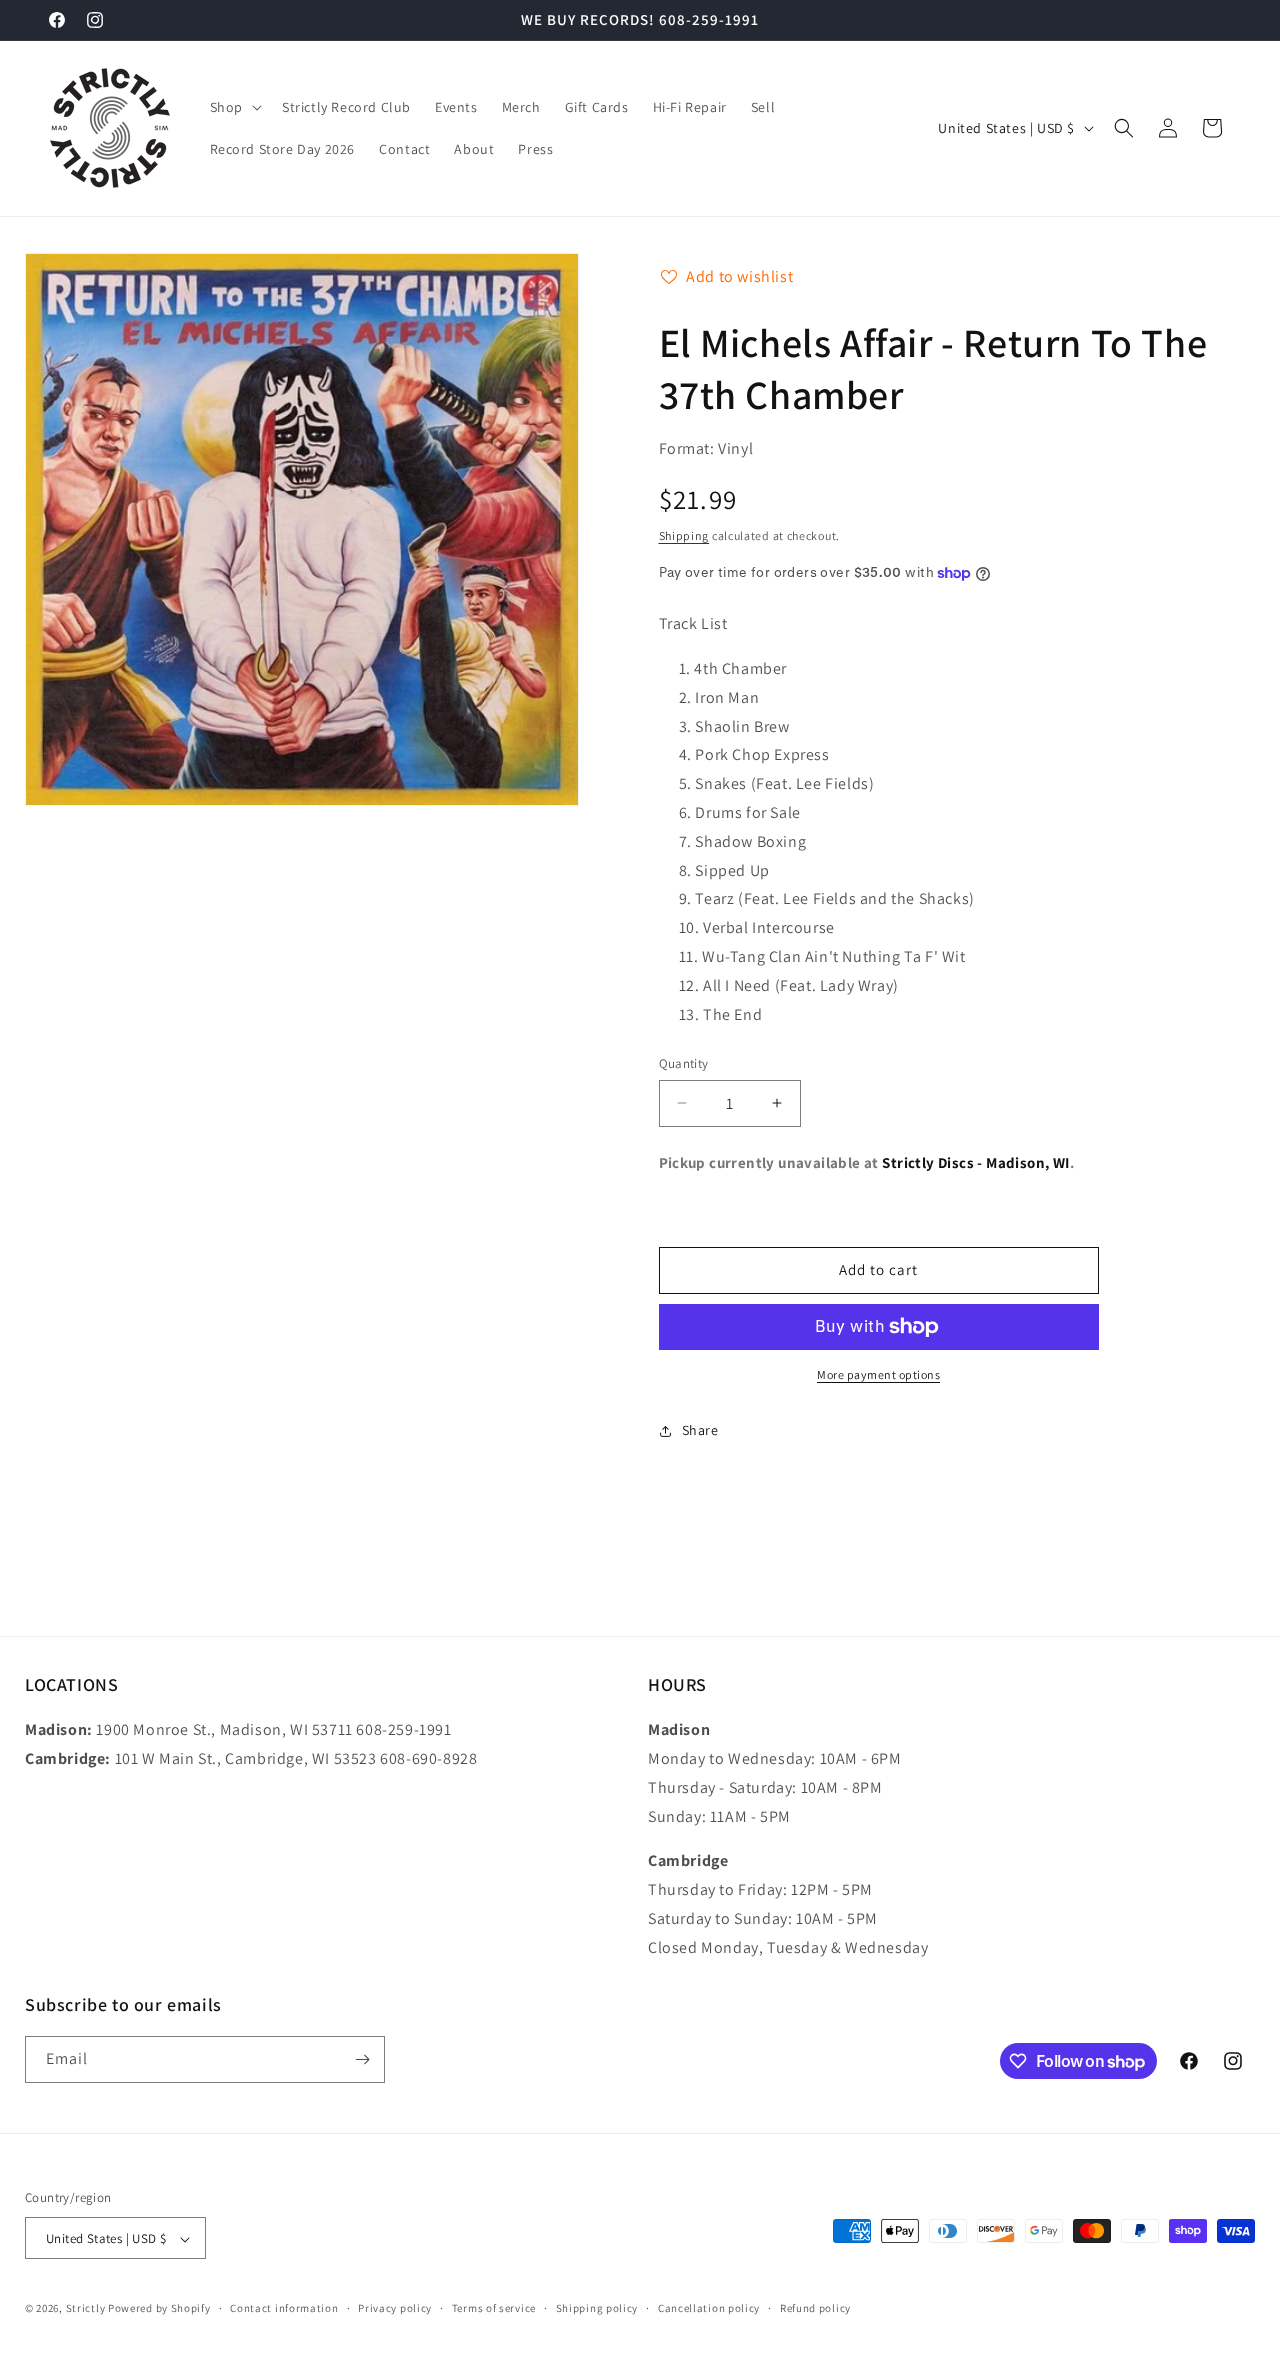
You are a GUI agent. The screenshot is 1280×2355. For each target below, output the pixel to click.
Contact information (284, 2308)
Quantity (684, 1063)
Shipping (684, 535)
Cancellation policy (709, 2308)
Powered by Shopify (159, 2309)
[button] (234, 107)
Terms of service (494, 2308)
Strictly (86, 2309)
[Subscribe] (362, 2059)
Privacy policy (395, 2308)
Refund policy (815, 2308)
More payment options (878, 1374)
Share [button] (700, 1430)
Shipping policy (597, 2308)
